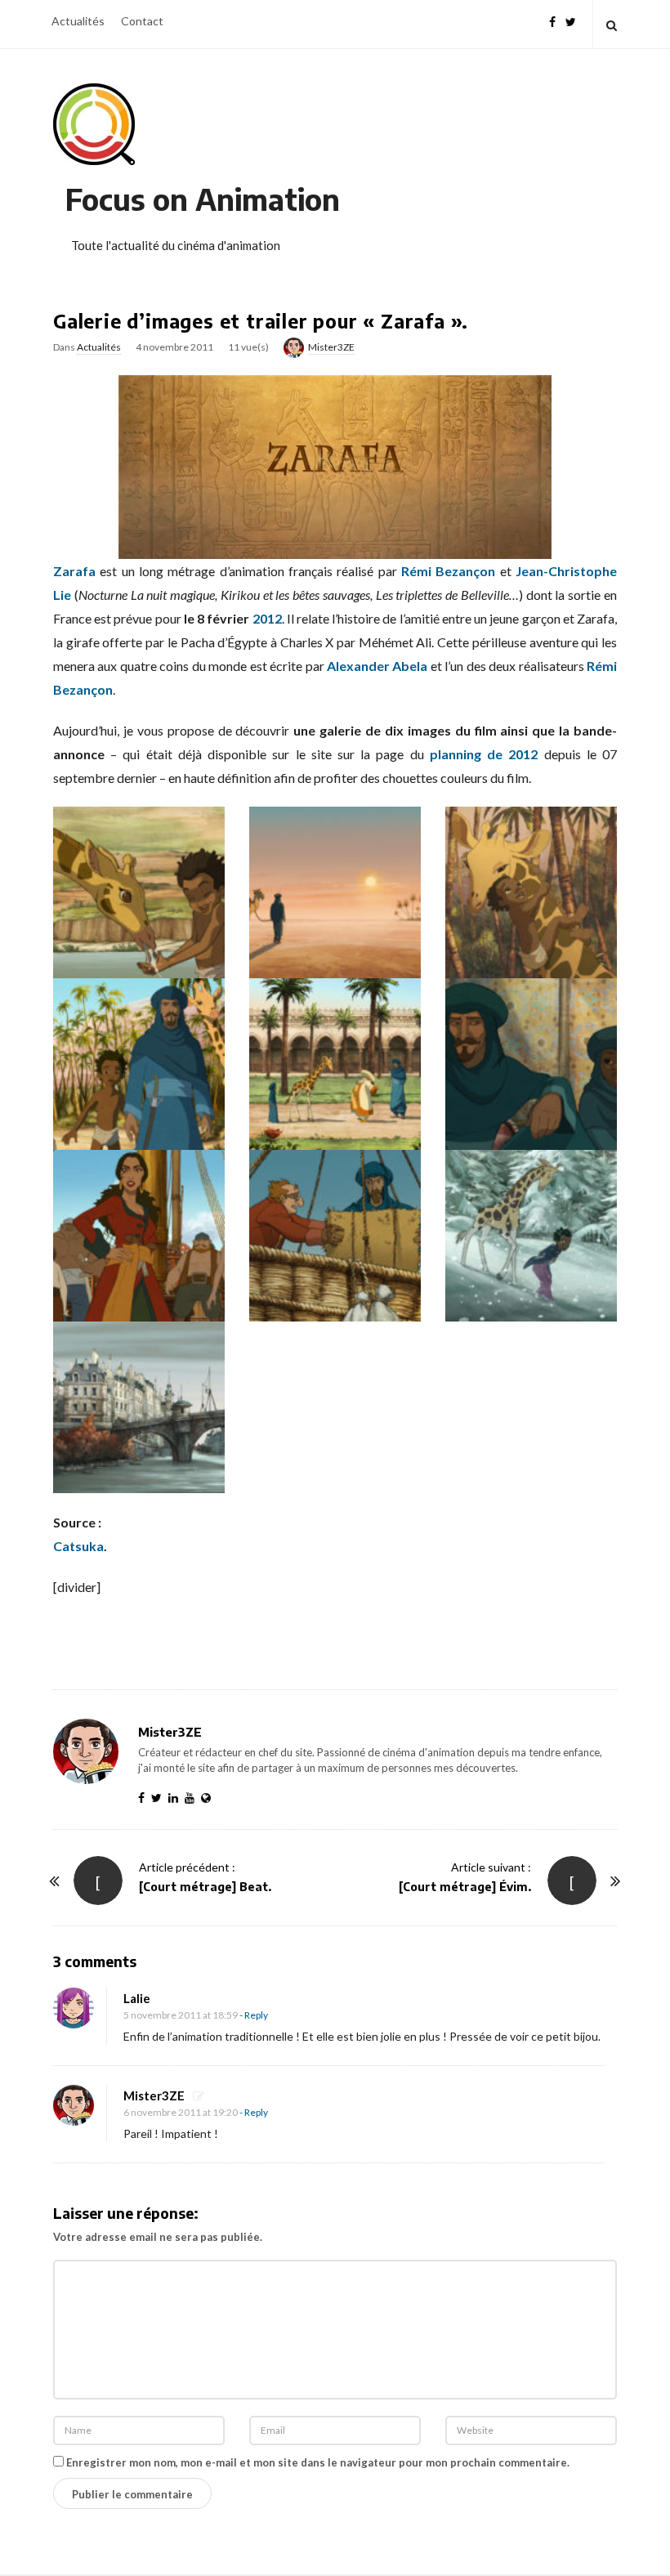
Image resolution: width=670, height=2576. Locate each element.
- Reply (254, 2015)
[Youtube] (193, 1798)
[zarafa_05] (335, 1063)
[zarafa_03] (531, 891)
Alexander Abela (377, 666)
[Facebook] (552, 20)
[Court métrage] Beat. (205, 1887)
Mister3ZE (331, 347)
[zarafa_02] (335, 891)
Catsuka (78, 1546)
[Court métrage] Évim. (465, 1887)
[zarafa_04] (139, 1063)
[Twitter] (571, 20)
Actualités (78, 21)
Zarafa (74, 571)
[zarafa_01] (139, 891)
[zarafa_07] (139, 1234)
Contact (142, 21)
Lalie (137, 1998)
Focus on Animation (203, 199)
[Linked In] (176, 1798)
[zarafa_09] (531, 1234)
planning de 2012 (484, 754)
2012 (267, 618)
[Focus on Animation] (94, 124)
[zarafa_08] (335, 1234)
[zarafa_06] (531, 1063)
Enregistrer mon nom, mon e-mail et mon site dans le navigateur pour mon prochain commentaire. (318, 2462)
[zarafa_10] (139, 1405)
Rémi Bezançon (448, 571)
